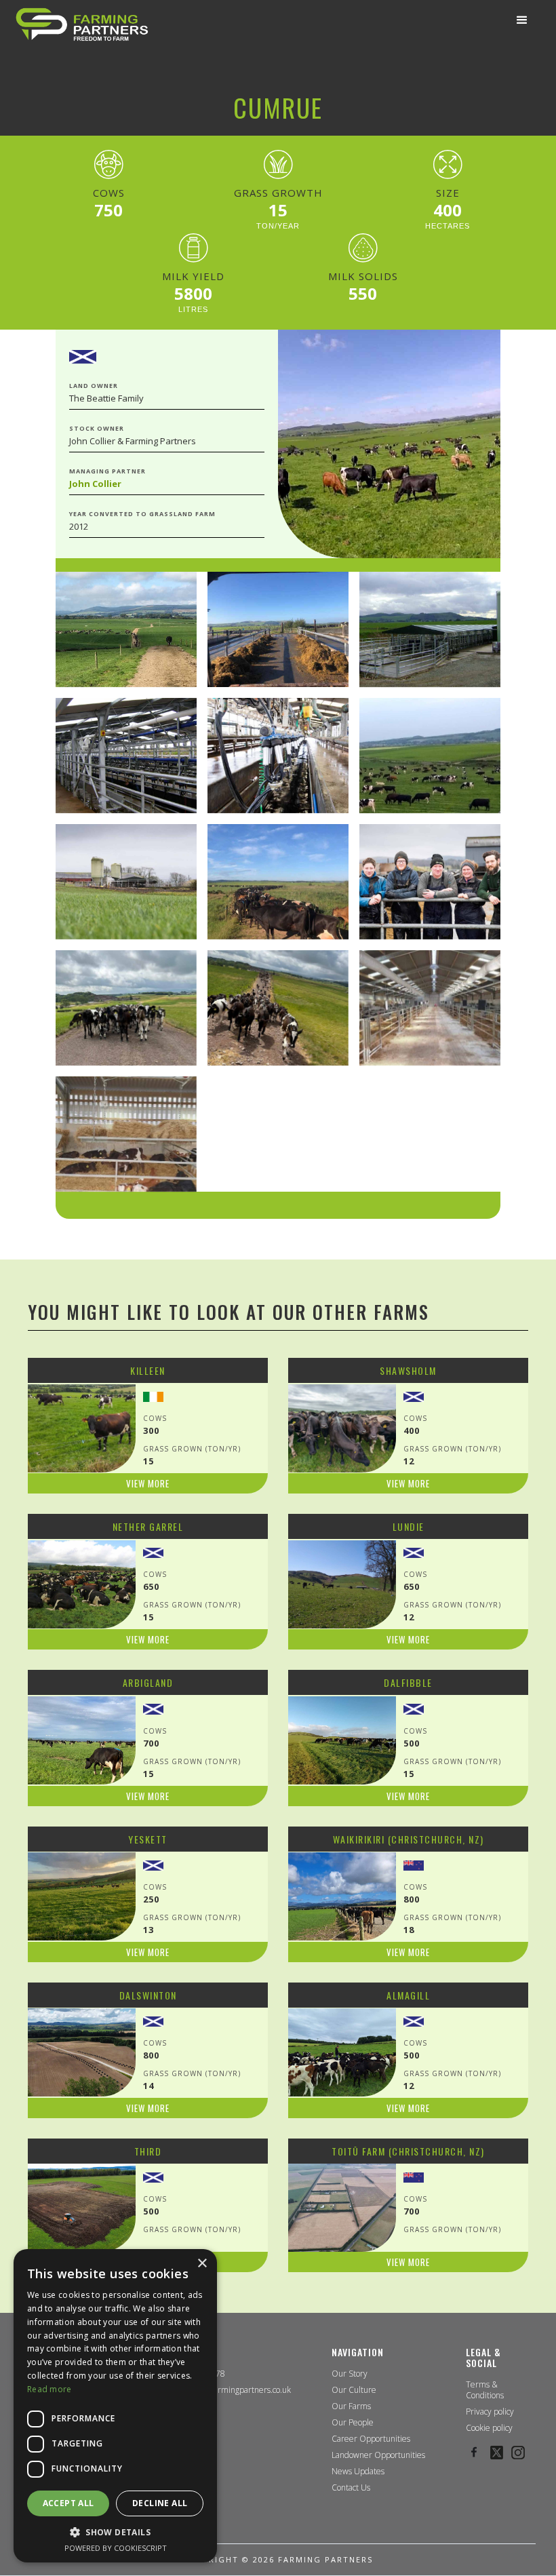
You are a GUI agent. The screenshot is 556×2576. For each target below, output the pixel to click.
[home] (82, 24)
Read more (49, 2389)
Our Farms (351, 2406)
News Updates (358, 2472)
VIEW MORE (148, 1483)
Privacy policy (490, 2412)
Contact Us (351, 2488)
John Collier (95, 484)
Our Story (350, 2374)
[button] (522, 20)
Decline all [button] (160, 2503)
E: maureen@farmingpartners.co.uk (226, 2390)
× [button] (202, 2264)
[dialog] (115, 2406)
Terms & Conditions (485, 2390)
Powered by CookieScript (116, 2548)
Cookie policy (489, 2428)
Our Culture (354, 2390)
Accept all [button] (68, 2503)
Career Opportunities (371, 2439)
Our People (353, 2423)
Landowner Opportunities (378, 2455)
